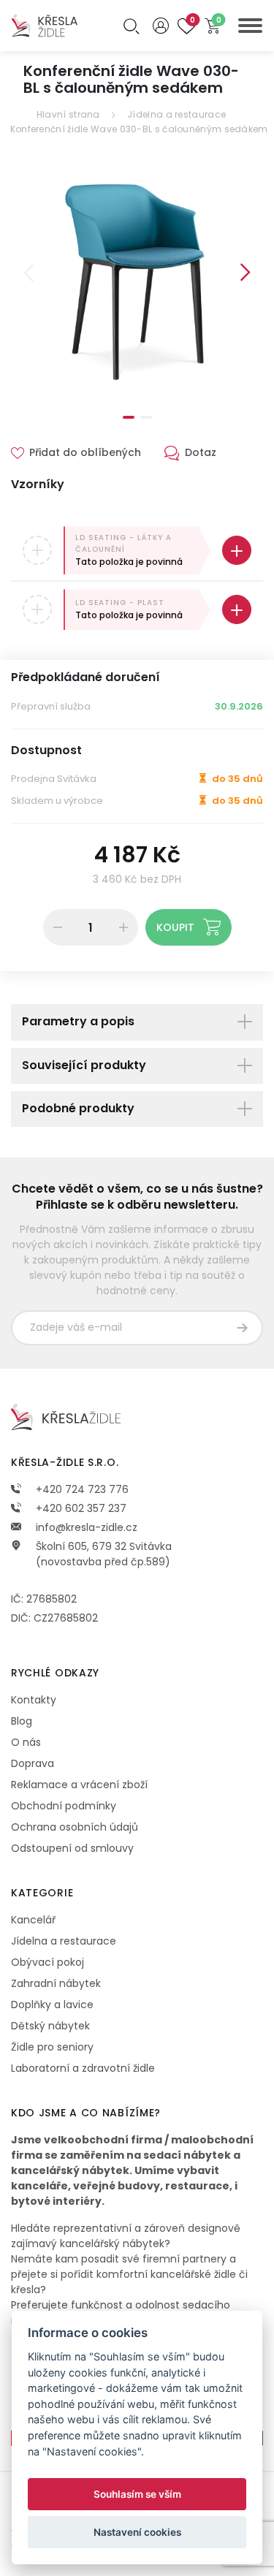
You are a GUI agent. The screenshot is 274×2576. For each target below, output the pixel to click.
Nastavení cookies (137, 2532)
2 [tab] (146, 417)
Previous (28, 273)
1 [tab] (129, 417)
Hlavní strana (68, 114)
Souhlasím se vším (137, 2494)
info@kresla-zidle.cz (85, 1527)
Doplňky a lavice (52, 2005)
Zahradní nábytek (56, 1983)
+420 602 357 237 (80, 1508)
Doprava (33, 1763)
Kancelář (33, 1920)
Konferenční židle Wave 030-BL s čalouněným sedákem (139, 129)
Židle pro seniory (52, 2047)
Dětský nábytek (50, 2026)
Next (246, 273)
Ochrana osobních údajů (75, 1827)
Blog (22, 1721)
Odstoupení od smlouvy (72, 1848)
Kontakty (34, 1700)
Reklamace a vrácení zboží (79, 1785)
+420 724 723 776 (81, 1489)
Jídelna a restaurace (176, 114)
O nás (26, 1742)
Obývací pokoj (47, 1962)
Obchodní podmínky (64, 1806)
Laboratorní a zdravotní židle (83, 2068)
